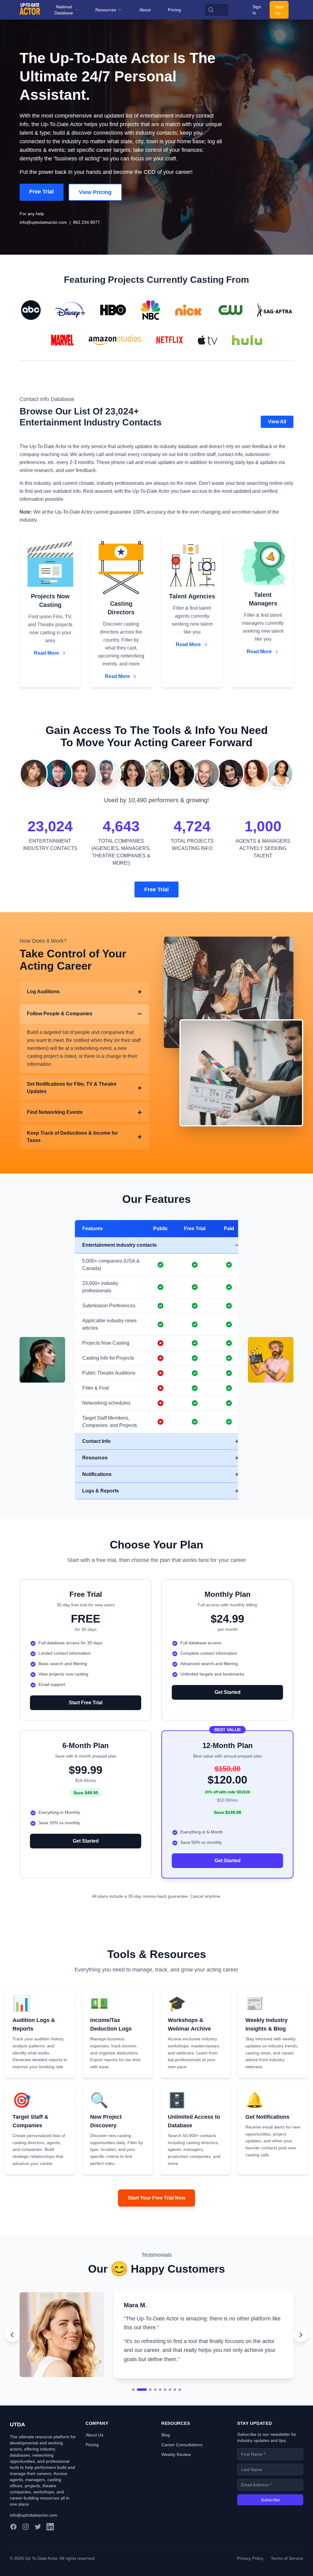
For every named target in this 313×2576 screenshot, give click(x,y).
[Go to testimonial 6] (165, 2417)
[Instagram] (26, 2554)
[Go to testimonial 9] (180, 2417)
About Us (94, 2462)
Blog (166, 2462)
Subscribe (270, 2527)
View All (277, 422)
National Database (64, 10)
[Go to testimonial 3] (147, 2417)
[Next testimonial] (301, 2348)
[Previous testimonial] (12, 2348)
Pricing (174, 10)
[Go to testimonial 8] (175, 2417)
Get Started (228, 1692)
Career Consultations (182, 2472)
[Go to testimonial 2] (138, 2417)
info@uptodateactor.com (43, 222)
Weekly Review (176, 2481)
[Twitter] (38, 2554)
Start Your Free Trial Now (156, 2198)
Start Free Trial (86, 1703)
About (145, 10)
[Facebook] (13, 2554)
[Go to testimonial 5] (160, 2417)
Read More (46, 653)
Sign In (257, 10)
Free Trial (42, 192)
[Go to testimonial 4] (155, 2417)
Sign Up (279, 10)
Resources (106, 10)
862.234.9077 (87, 222)
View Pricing (95, 192)
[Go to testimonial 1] (133, 2417)
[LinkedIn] (50, 2554)
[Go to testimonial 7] (170, 2417)
